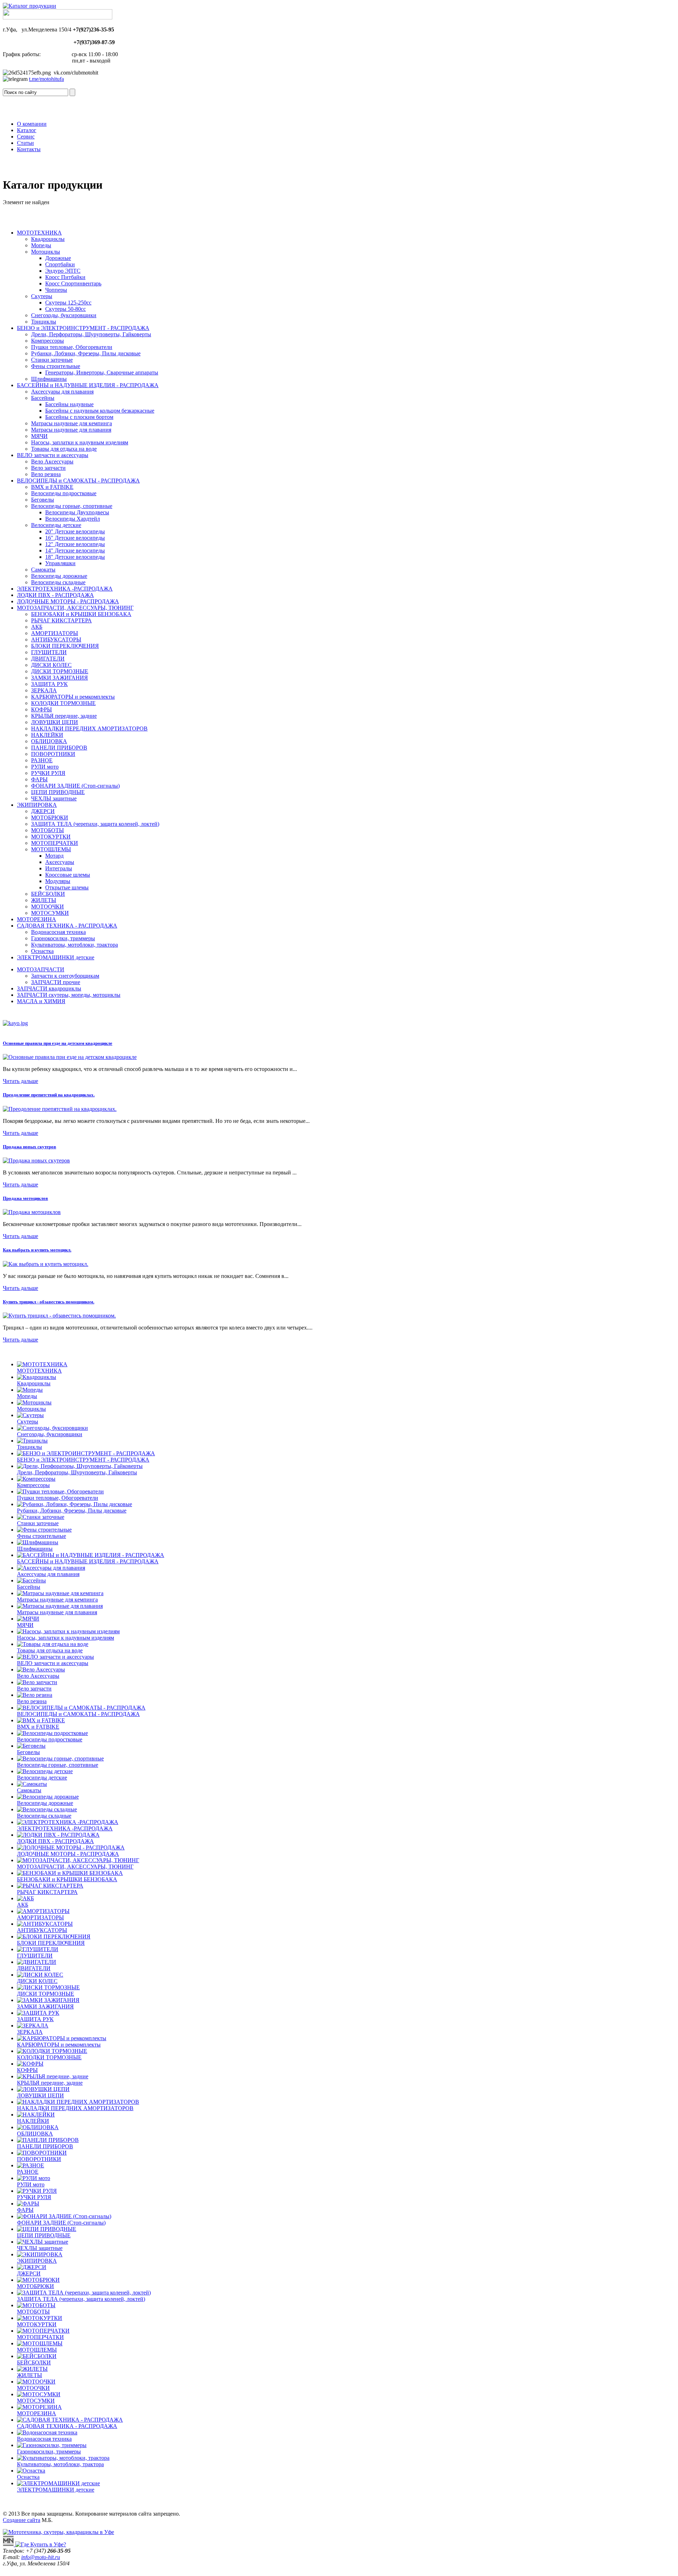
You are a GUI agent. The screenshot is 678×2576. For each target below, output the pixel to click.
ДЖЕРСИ (43, 811)
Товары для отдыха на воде (64, 449)
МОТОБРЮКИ (50, 818)
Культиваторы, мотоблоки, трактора (75, 945)
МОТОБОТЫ (47, 830)
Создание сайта (22, 2520)
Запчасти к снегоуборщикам (65, 976)
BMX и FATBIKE (52, 487)
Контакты (29, 149)
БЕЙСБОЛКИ (48, 894)
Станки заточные (52, 360)
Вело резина (46, 474)
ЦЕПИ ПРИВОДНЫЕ (58, 792)
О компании (32, 124)
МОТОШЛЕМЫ (51, 849)
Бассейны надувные (69, 404)
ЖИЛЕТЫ (44, 900)
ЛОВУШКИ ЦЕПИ (55, 722)
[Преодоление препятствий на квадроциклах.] (60, 1109)
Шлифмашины (49, 379)
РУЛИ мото (45, 767)
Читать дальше (20, 1081)
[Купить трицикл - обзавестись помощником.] (59, 1316)
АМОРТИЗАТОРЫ (55, 633)
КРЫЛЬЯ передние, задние (64, 716)
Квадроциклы (48, 239)
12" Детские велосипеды (75, 544)
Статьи (25, 143)
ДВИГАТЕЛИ (48, 659)
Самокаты (43, 570)
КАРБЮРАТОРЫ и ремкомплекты (73, 697)
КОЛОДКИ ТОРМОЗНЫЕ (63, 703)
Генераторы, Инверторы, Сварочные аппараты (102, 372)
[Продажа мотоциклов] (32, 1212)
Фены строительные (56, 366)
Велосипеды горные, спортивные (72, 506)
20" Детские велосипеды (75, 531)
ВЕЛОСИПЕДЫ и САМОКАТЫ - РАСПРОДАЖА (78, 481)
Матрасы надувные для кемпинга (72, 423)
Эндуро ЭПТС (63, 271)
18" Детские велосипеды (75, 557)
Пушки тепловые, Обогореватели (72, 347)
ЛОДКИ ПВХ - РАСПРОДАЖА (55, 595)
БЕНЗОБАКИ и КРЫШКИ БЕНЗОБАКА (81, 614)
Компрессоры (47, 341)
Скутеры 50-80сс (66, 309)
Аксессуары (60, 862)
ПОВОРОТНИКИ (53, 754)
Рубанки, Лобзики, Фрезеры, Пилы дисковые (86, 353)
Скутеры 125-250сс (68, 303)
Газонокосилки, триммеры (63, 938)
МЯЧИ (39, 436)
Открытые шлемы (67, 887)
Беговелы (43, 500)
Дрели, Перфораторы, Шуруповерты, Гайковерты (91, 334)
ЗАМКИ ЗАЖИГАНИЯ (60, 678)
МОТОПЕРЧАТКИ (55, 843)
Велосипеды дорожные (59, 576)
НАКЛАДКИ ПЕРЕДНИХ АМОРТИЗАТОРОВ (89, 729)
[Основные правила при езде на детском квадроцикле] (70, 1057)
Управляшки (60, 563)
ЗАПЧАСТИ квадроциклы (49, 988)
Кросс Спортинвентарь (73, 283)
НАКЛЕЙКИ (47, 735)
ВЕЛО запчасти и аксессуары (53, 455)
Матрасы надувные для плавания (71, 430)
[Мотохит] (58, 2532)
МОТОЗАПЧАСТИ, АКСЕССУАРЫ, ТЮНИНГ (75, 608)
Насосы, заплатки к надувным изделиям (80, 442)
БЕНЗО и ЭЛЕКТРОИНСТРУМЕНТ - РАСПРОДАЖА (83, 328)
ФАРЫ (39, 779)
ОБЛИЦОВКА (49, 741)
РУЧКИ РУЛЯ (48, 773)
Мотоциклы (46, 252)
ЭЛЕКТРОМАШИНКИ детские (56, 957)
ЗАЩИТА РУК (49, 684)
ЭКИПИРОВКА (37, 805)
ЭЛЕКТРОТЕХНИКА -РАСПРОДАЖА (65, 589)
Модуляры (58, 881)
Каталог (27, 130)
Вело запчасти (48, 468)
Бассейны (43, 398)
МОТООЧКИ (47, 907)
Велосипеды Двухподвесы (77, 512)
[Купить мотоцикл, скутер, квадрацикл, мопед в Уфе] (29, 6)
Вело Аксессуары (52, 461)
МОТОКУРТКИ (51, 837)
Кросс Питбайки (65, 277)
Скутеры (42, 296)
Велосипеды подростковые (64, 493)
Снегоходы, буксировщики (64, 315)
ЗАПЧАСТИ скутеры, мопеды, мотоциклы (69, 995)
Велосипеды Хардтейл (73, 519)
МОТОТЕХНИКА (39, 233)
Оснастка (42, 951)
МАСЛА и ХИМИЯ (41, 1001)
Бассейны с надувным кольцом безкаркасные (100, 411)
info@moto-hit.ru (41, 2557)
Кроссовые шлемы (68, 875)
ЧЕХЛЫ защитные (54, 798)
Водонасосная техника (58, 932)
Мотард (54, 856)
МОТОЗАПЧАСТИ (41, 969)
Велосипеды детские (56, 525)
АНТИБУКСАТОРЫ (56, 639)
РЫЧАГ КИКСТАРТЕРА (61, 620)
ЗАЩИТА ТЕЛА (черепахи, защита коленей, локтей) (95, 824)
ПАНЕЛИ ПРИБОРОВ (59, 748)
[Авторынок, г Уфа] (9, 2544)
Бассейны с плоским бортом (79, 417)
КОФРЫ (41, 709)
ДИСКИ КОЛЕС (51, 665)
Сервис (26, 137)
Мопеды (41, 245)
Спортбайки (60, 264)
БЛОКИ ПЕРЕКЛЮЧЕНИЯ (65, 646)
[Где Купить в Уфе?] (41, 2544)
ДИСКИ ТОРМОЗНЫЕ (60, 671)
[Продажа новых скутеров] (36, 1160)
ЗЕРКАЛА (44, 690)
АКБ (37, 627)
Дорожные (58, 258)
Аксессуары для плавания (62, 392)
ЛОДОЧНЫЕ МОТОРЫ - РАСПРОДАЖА (68, 601)
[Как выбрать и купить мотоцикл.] (46, 1264)
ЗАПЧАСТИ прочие (56, 982)
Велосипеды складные (58, 582)
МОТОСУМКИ (50, 913)
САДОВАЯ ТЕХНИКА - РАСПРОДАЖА (67, 926)
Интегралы (59, 868)
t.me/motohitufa (46, 79)
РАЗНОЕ (42, 760)
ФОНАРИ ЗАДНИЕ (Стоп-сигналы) (75, 786)
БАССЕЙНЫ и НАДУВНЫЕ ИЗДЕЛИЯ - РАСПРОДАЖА (88, 385)
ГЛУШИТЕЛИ (49, 652)
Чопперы (56, 290)
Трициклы (44, 322)
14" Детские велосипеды (75, 550)
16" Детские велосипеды (75, 538)
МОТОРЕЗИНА (37, 919)
